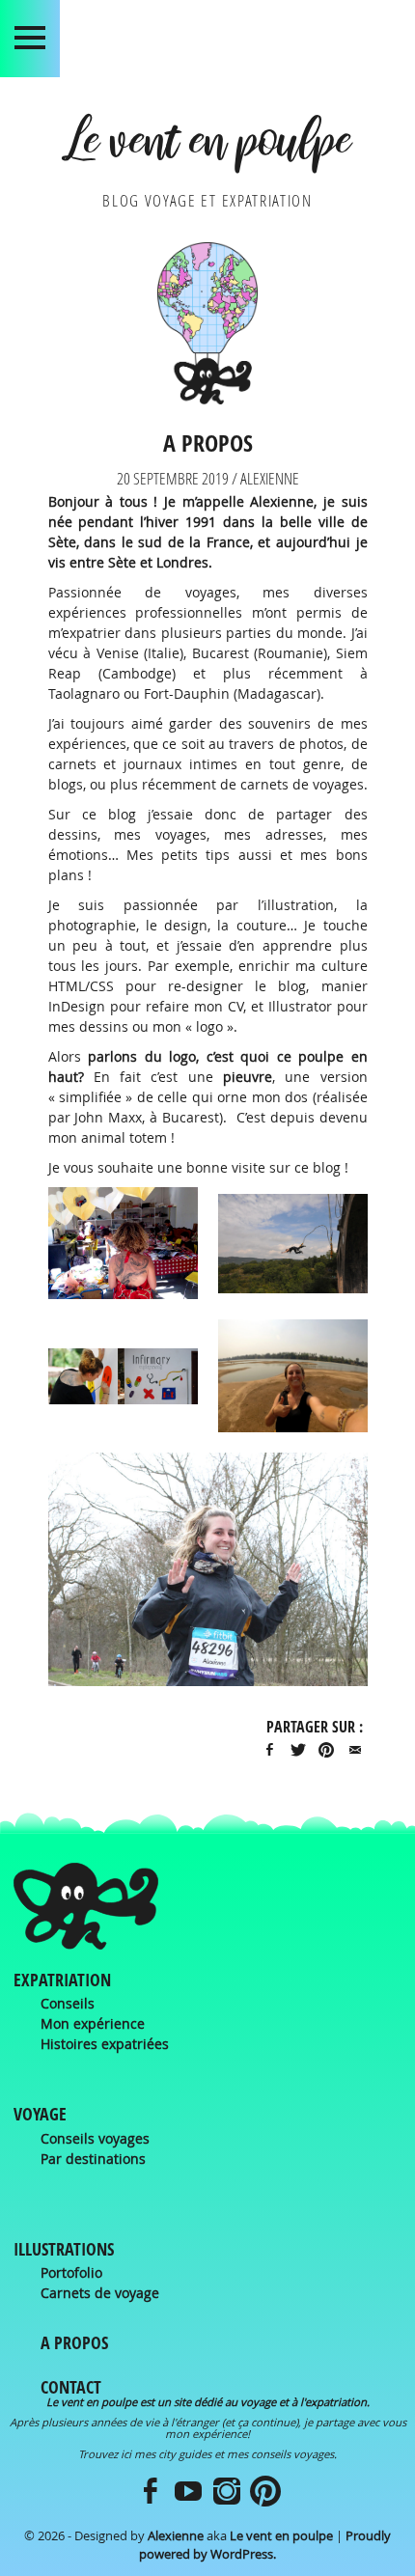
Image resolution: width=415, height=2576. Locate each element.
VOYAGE (40, 2114)
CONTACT (71, 2387)
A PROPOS (74, 2343)
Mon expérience (93, 2023)
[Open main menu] (30, 39)
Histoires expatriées (105, 2044)
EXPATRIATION (62, 1980)
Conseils (68, 2003)
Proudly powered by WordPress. (265, 2545)
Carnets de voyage (100, 2293)
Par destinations (93, 2159)
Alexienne (176, 2536)
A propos (208, 442)
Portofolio (71, 2272)
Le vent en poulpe (207, 148)
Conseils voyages (95, 2138)
